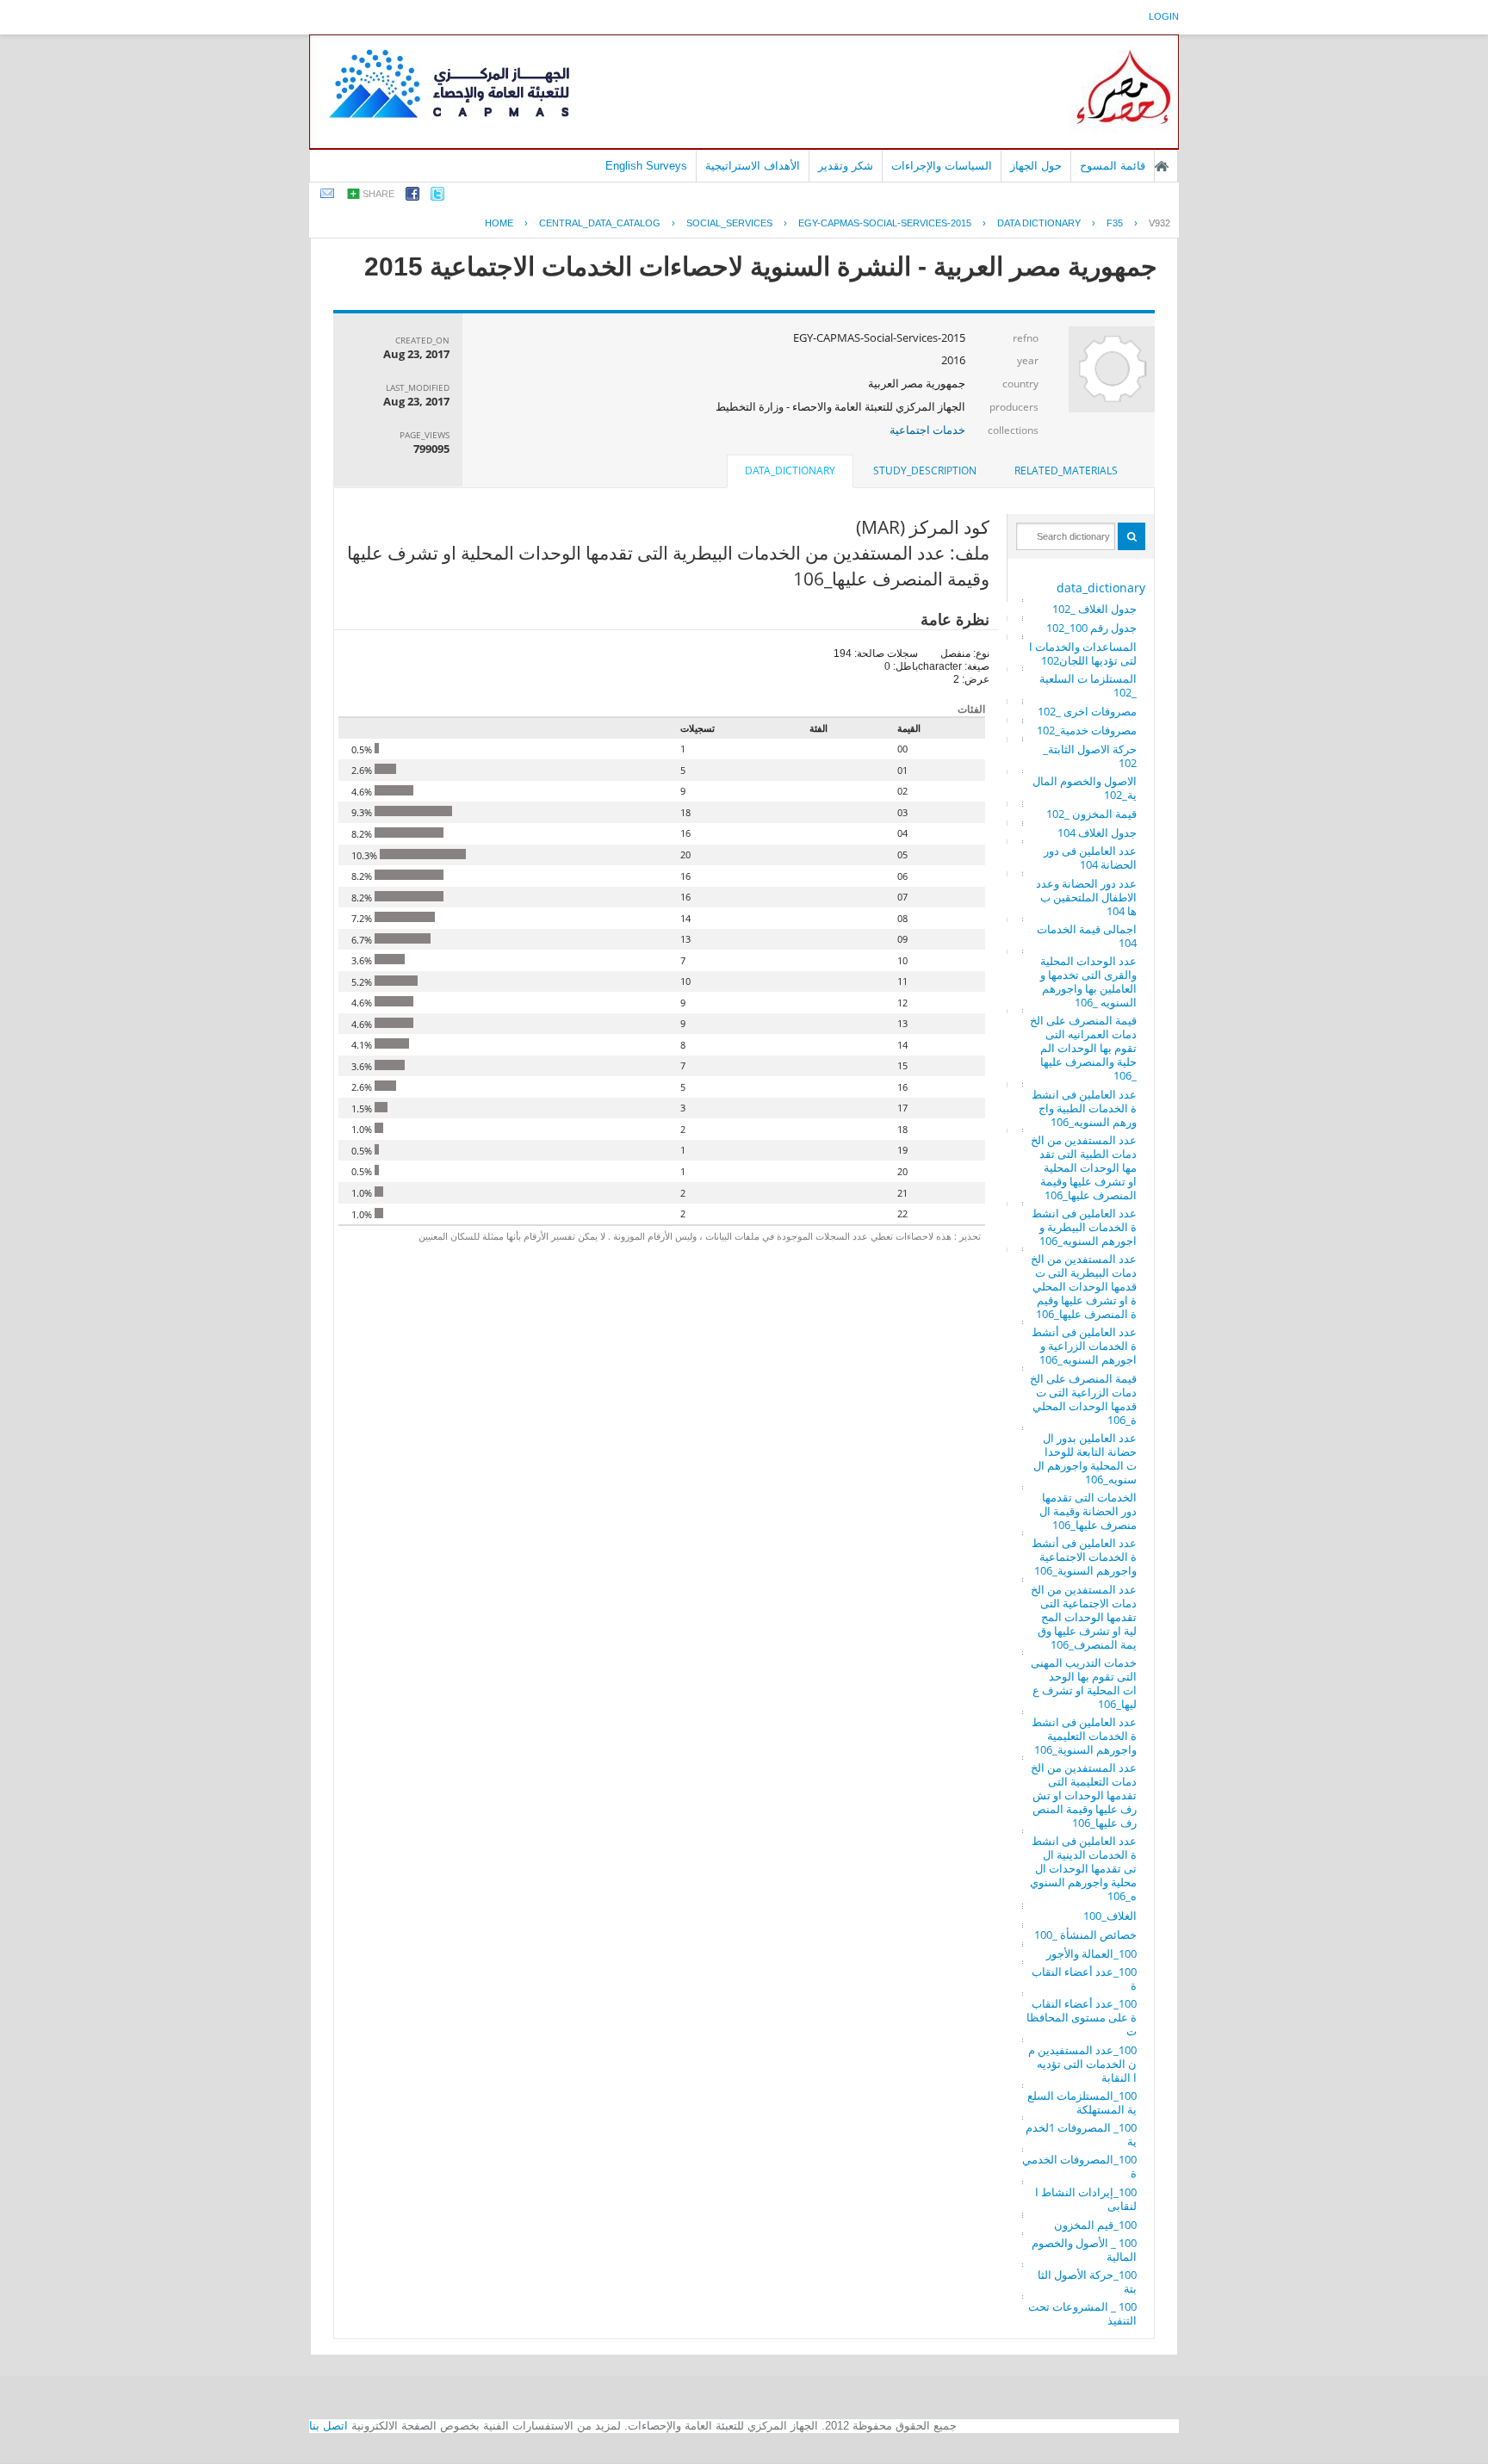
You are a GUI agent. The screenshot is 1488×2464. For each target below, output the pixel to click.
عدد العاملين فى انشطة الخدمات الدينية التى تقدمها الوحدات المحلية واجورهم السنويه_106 (1083, 1868)
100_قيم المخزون (1095, 2225)
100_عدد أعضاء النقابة (1084, 1978)
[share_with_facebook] (412, 197)
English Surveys (646, 166)
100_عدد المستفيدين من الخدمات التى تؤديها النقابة (1082, 2064)
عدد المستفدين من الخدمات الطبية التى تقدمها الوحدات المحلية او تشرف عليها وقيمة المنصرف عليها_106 (1084, 1167)
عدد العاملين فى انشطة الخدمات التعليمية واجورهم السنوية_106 (1084, 1736)
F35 (1115, 223)
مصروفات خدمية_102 (1087, 730)
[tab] (1066, 471)
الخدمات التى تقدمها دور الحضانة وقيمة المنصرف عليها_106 (1088, 1511)
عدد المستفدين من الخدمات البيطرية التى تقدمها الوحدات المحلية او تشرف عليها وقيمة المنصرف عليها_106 (1084, 1286)
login (1164, 16)
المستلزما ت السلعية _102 (1088, 685)
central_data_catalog (600, 223)
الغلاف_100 (1110, 1916)
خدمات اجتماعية (927, 430)
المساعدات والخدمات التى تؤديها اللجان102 (1083, 653)
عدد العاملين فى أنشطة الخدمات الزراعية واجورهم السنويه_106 (1084, 1346)
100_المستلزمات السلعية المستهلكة (1082, 2102)
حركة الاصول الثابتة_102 (1090, 756)
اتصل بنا (329, 2426)
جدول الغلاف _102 (1094, 609)
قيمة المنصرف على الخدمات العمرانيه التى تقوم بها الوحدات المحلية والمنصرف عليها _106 (1083, 1048)
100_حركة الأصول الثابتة (1087, 2281)
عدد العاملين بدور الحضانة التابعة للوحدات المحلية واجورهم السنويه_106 (1085, 1458)
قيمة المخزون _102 (1091, 814)
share (378, 194)
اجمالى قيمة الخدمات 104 (1087, 936)
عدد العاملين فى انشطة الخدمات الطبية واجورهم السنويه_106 (1084, 1108)
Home (499, 223)
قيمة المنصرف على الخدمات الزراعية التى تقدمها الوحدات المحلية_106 (1083, 1399)
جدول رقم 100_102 (1091, 628)
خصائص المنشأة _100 (1085, 1935)
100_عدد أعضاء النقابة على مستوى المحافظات (1082, 2017)
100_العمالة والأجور (1091, 1953)
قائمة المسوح (1113, 166)
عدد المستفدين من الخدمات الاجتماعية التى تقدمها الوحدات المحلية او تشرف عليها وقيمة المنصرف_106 (1084, 1617)
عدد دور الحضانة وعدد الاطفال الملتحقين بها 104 (1086, 897)
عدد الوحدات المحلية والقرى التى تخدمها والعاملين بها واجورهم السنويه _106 (1088, 981)
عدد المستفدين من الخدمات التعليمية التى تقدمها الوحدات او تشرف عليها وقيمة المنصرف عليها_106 (1084, 1795)
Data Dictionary (1039, 223)
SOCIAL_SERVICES (729, 223)
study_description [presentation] (925, 471)
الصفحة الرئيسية (1162, 166)
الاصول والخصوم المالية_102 (1085, 788)
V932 (1159, 223)
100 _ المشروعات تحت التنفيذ (1082, 2313)
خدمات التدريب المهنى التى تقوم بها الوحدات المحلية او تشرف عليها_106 (1084, 1683)
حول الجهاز (1036, 166)
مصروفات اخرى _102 (1087, 711)
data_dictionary (1101, 588)
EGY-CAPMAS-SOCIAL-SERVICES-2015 (885, 223)
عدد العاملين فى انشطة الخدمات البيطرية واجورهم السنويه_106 (1084, 1227)
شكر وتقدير (846, 166)
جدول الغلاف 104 (1097, 833)
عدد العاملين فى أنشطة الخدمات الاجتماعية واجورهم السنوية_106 (1084, 1557)
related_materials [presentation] (1066, 471)
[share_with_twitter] (437, 197)
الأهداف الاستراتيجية (753, 166)
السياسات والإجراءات (942, 166)
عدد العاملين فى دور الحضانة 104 (1090, 857)
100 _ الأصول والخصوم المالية (1084, 2250)
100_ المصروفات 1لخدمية (1081, 2134)
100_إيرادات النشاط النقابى (1086, 2199)
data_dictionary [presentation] (790, 471)
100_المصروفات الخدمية (1079, 2166)
